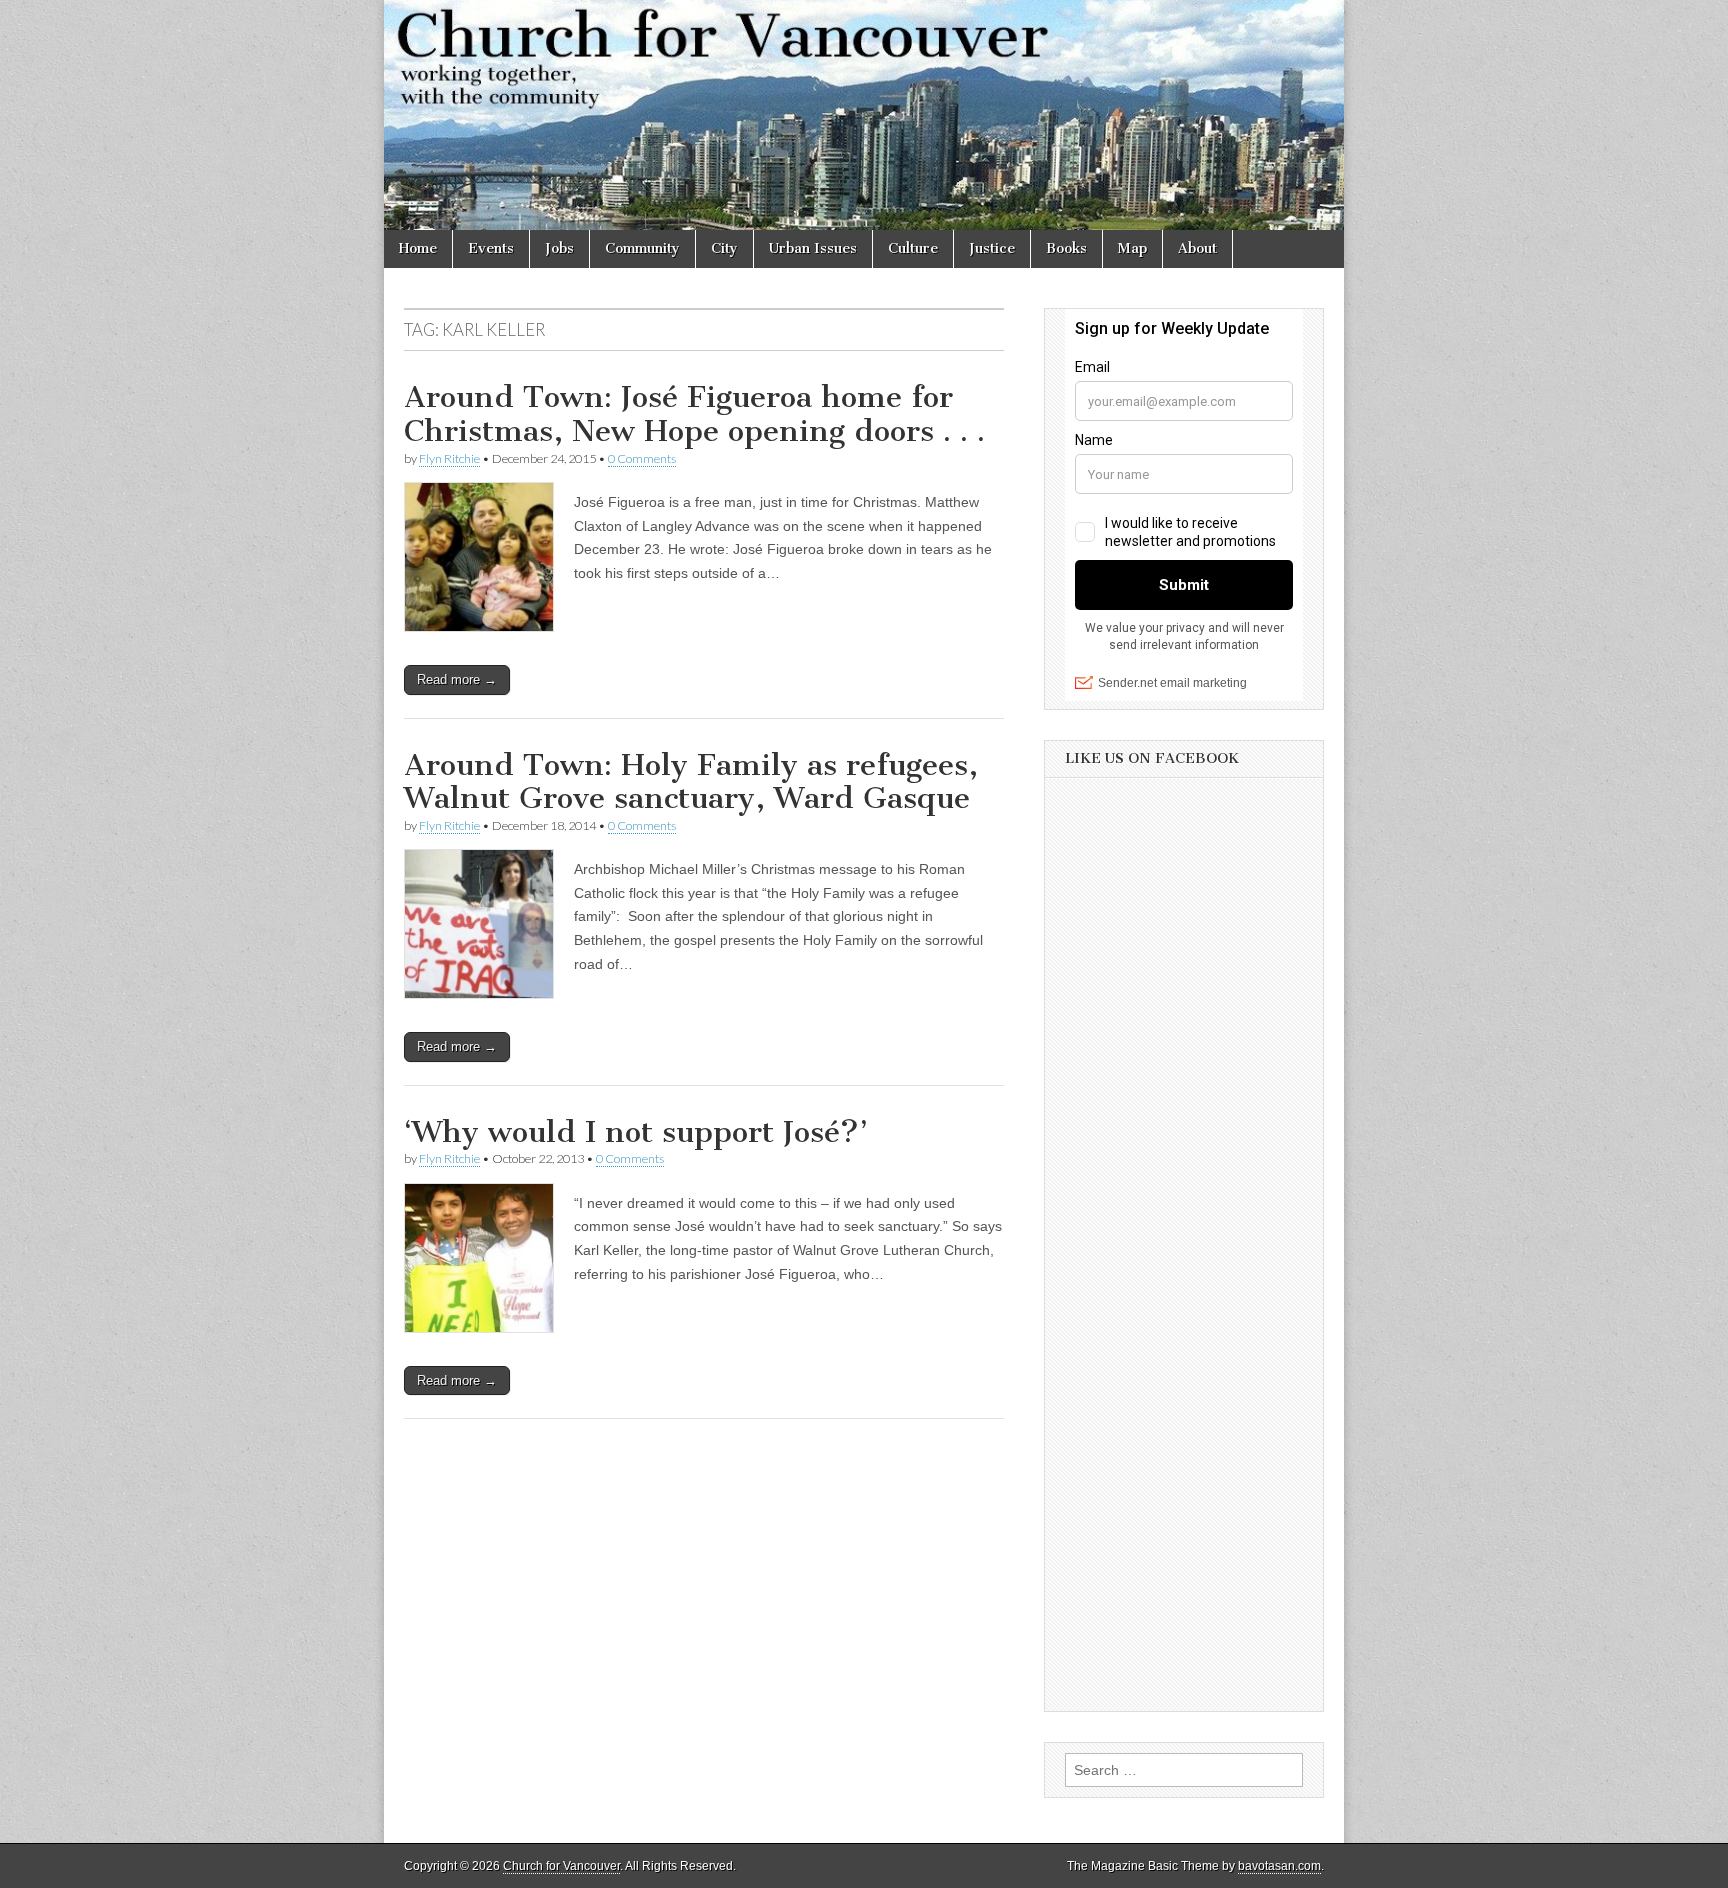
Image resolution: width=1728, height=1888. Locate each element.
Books (1066, 248)
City (724, 248)
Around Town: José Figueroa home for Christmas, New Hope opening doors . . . (694, 414)
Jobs (559, 248)
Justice (992, 248)
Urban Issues (813, 248)
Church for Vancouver (561, 1866)
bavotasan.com (1279, 1866)
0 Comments (642, 458)
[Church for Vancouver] (864, 115)
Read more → (457, 679)
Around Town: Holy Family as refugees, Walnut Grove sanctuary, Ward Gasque (691, 782)
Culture (913, 248)
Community (642, 248)
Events (491, 248)
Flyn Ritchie (449, 458)
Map (1132, 248)
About (1197, 248)
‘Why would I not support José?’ (636, 1132)
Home (418, 248)
